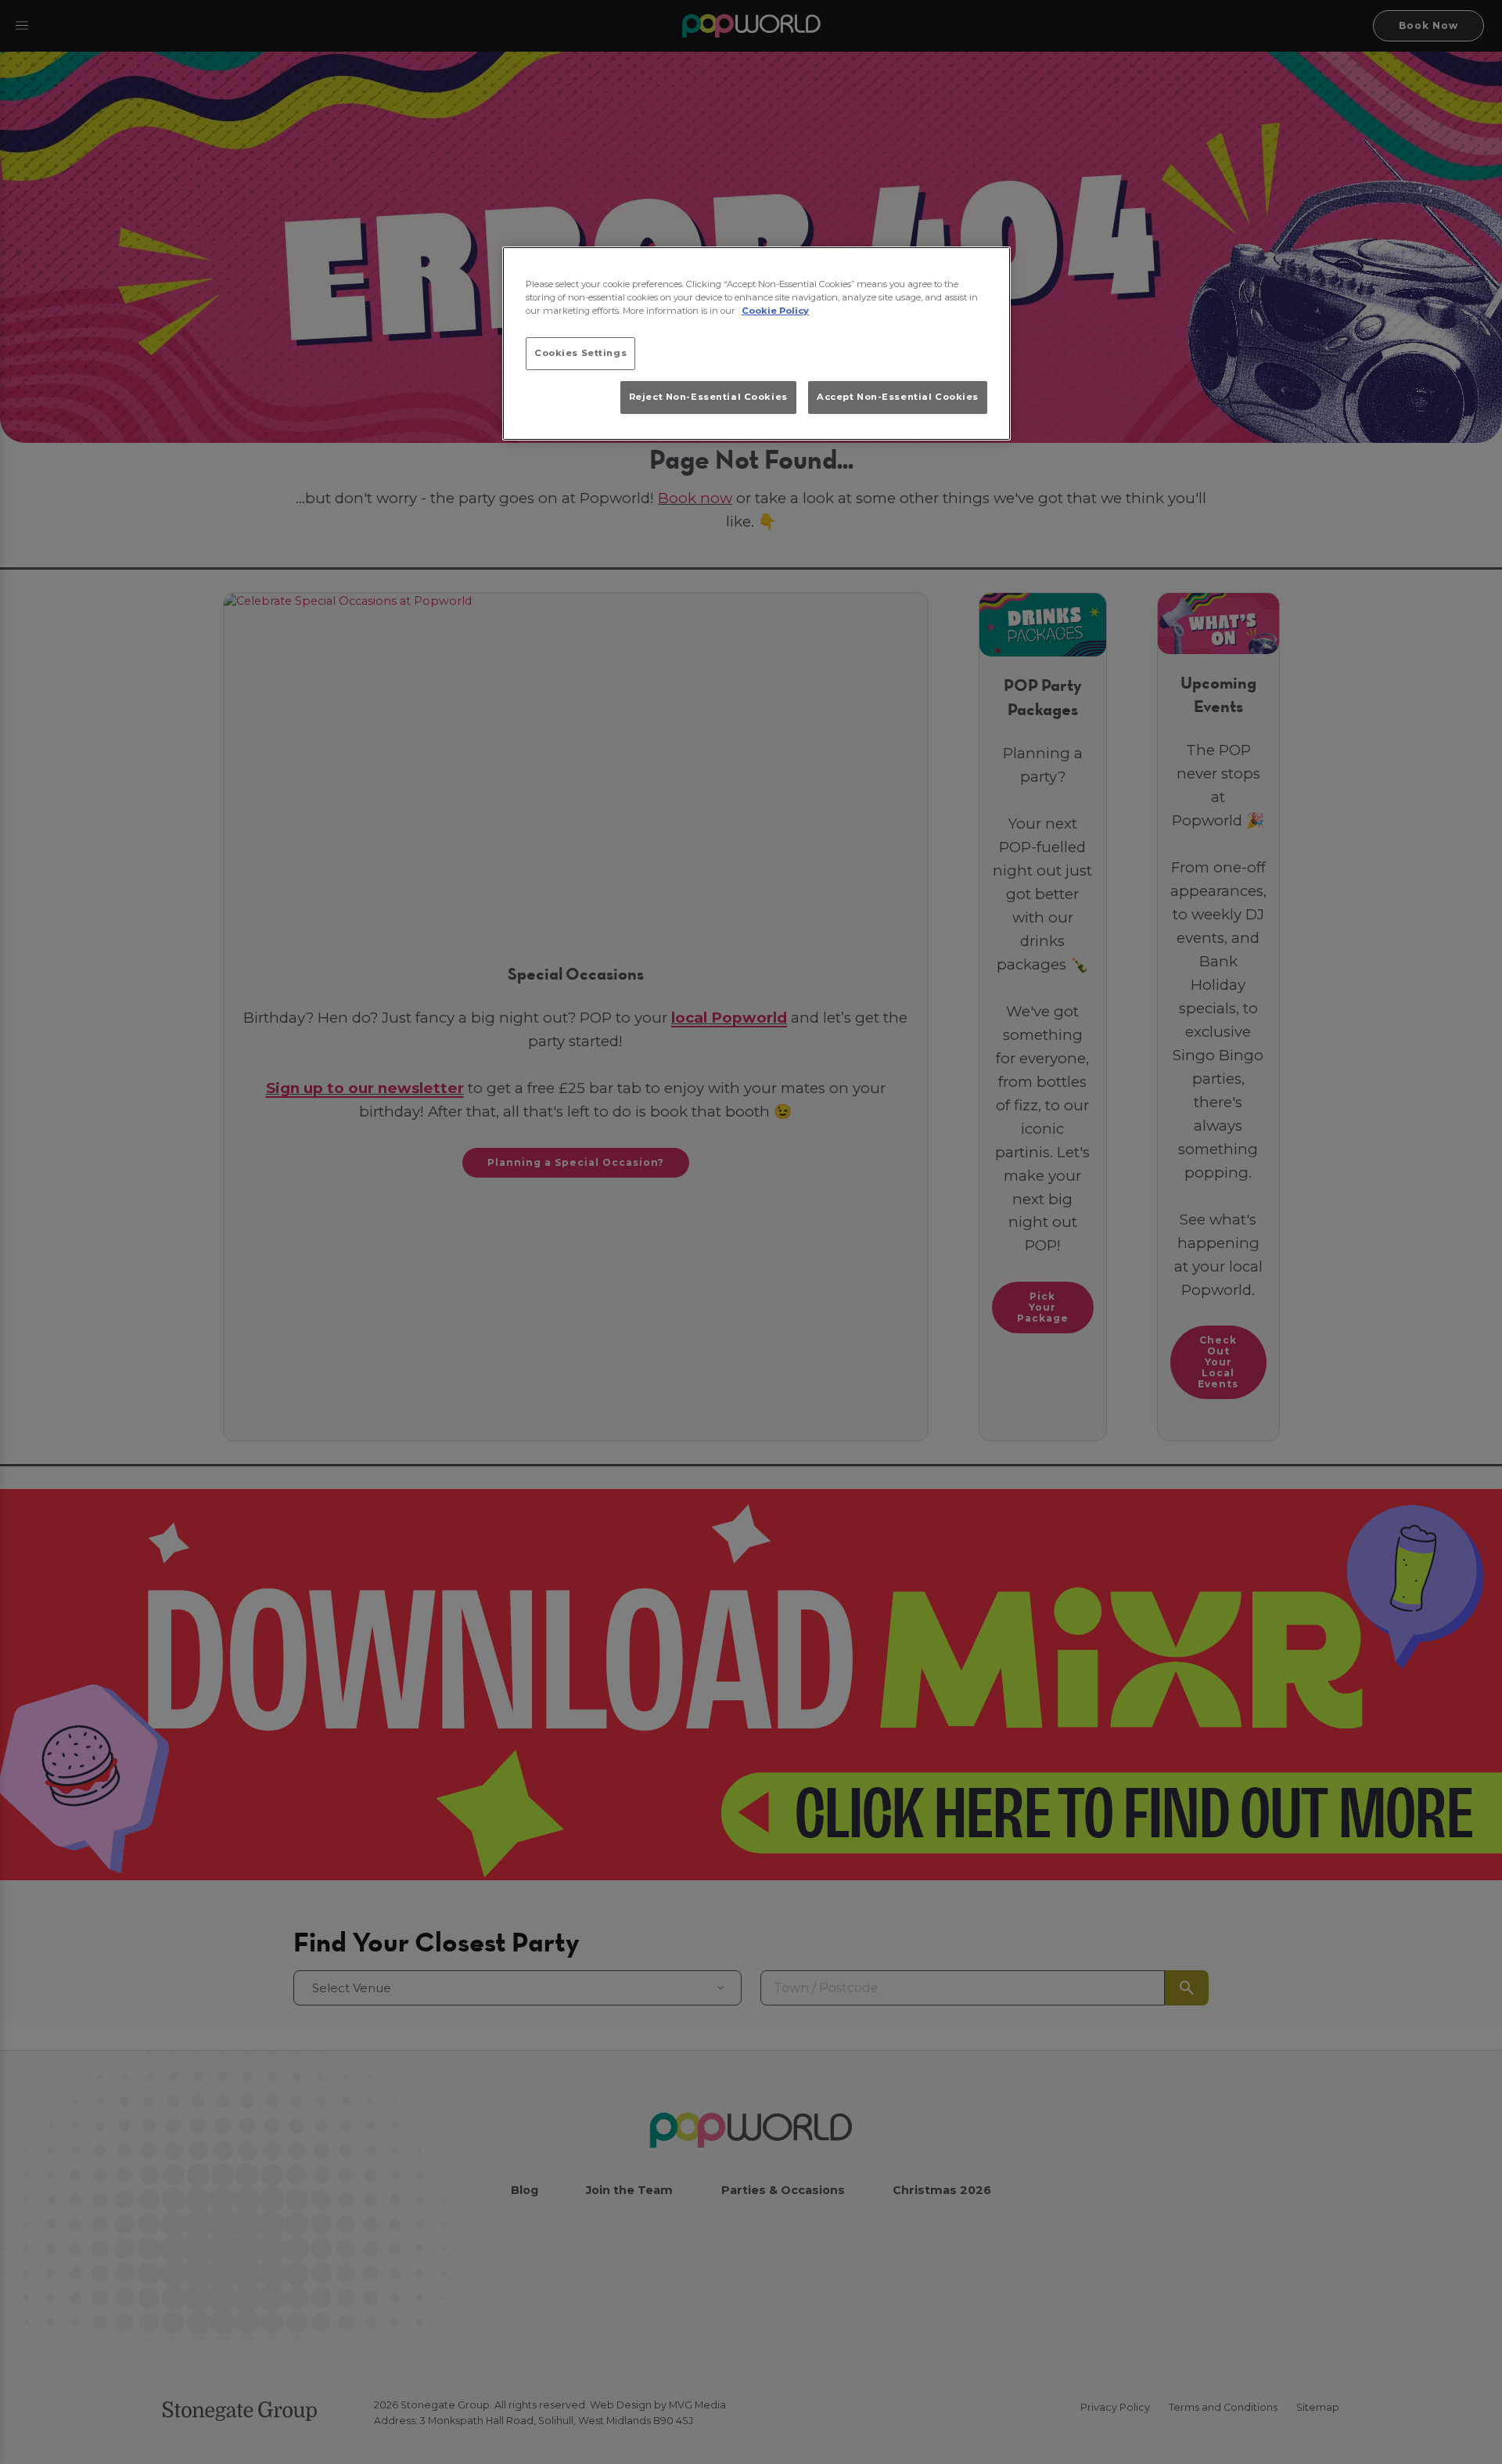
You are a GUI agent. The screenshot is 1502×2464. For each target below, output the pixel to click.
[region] (756, 344)
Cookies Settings (580, 353)
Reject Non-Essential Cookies (708, 397)
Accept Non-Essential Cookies (898, 397)
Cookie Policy (775, 311)
